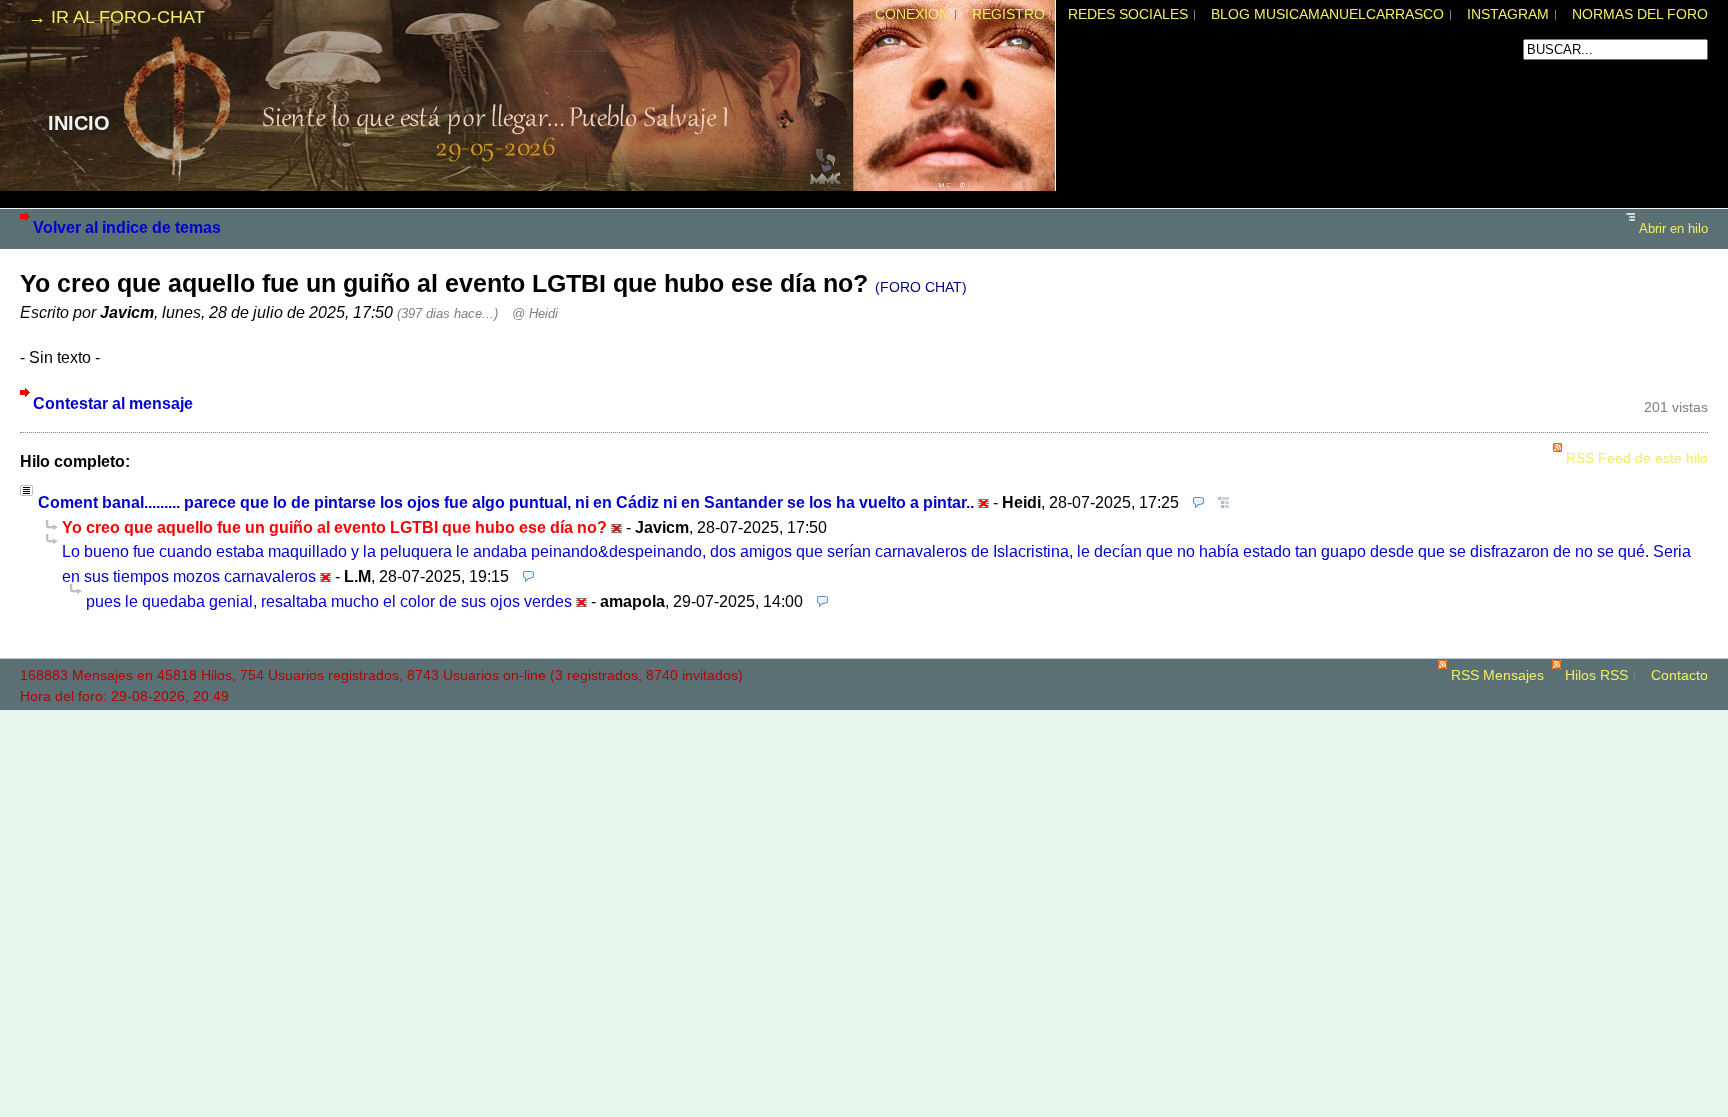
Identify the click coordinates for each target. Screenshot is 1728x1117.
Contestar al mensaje (113, 403)
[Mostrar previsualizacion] (1193, 502)
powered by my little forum (864, 717)
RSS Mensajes (1497, 675)
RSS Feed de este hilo (1637, 458)
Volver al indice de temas (127, 227)
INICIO (79, 123)
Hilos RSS (1596, 675)
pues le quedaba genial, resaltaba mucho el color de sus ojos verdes (329, 601)
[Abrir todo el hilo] (1218, 502)
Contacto (1679, 675)
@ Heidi (535, 313)
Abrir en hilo (1673, 228)
